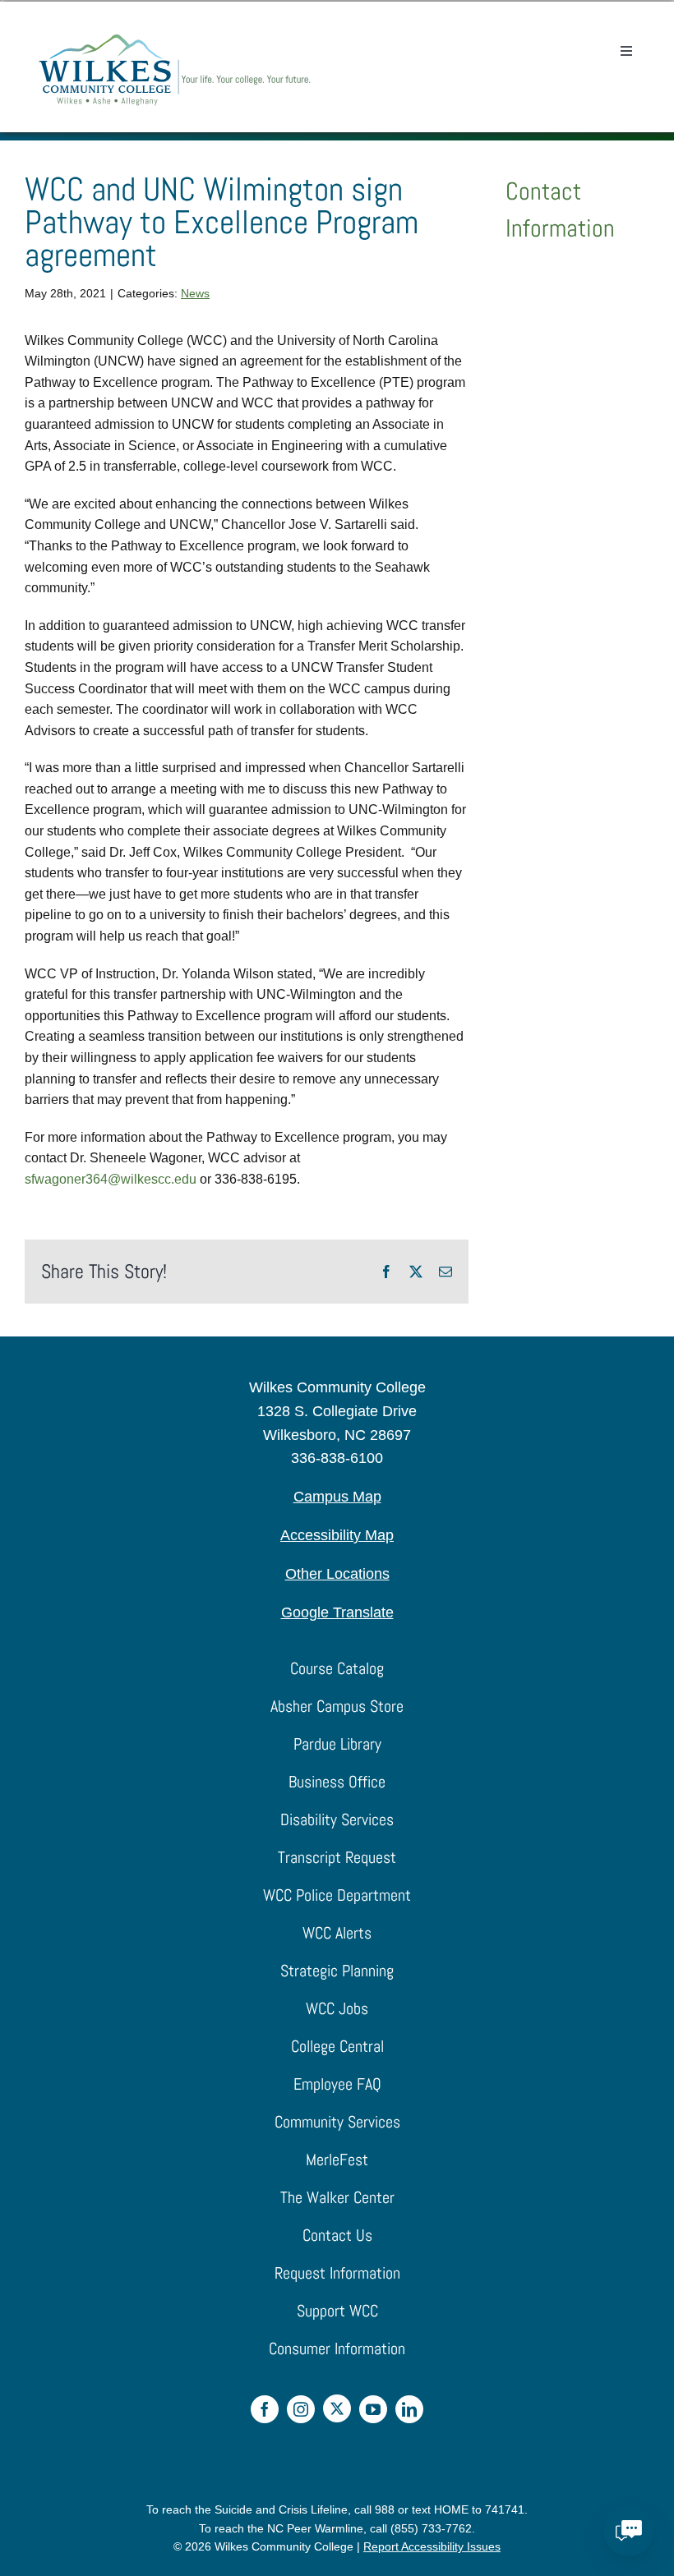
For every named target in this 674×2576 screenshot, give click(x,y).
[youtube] (373, 2409)
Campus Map (337, 1497)
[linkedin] (409, 2409)
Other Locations (337, 1574)
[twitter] (337, 2408)
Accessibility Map (337, 1535)
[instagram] (301, 2409)
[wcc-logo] (175, 39)
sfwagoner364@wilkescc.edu (111, 1179)
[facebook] (265, 2409)
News (195, 293)
